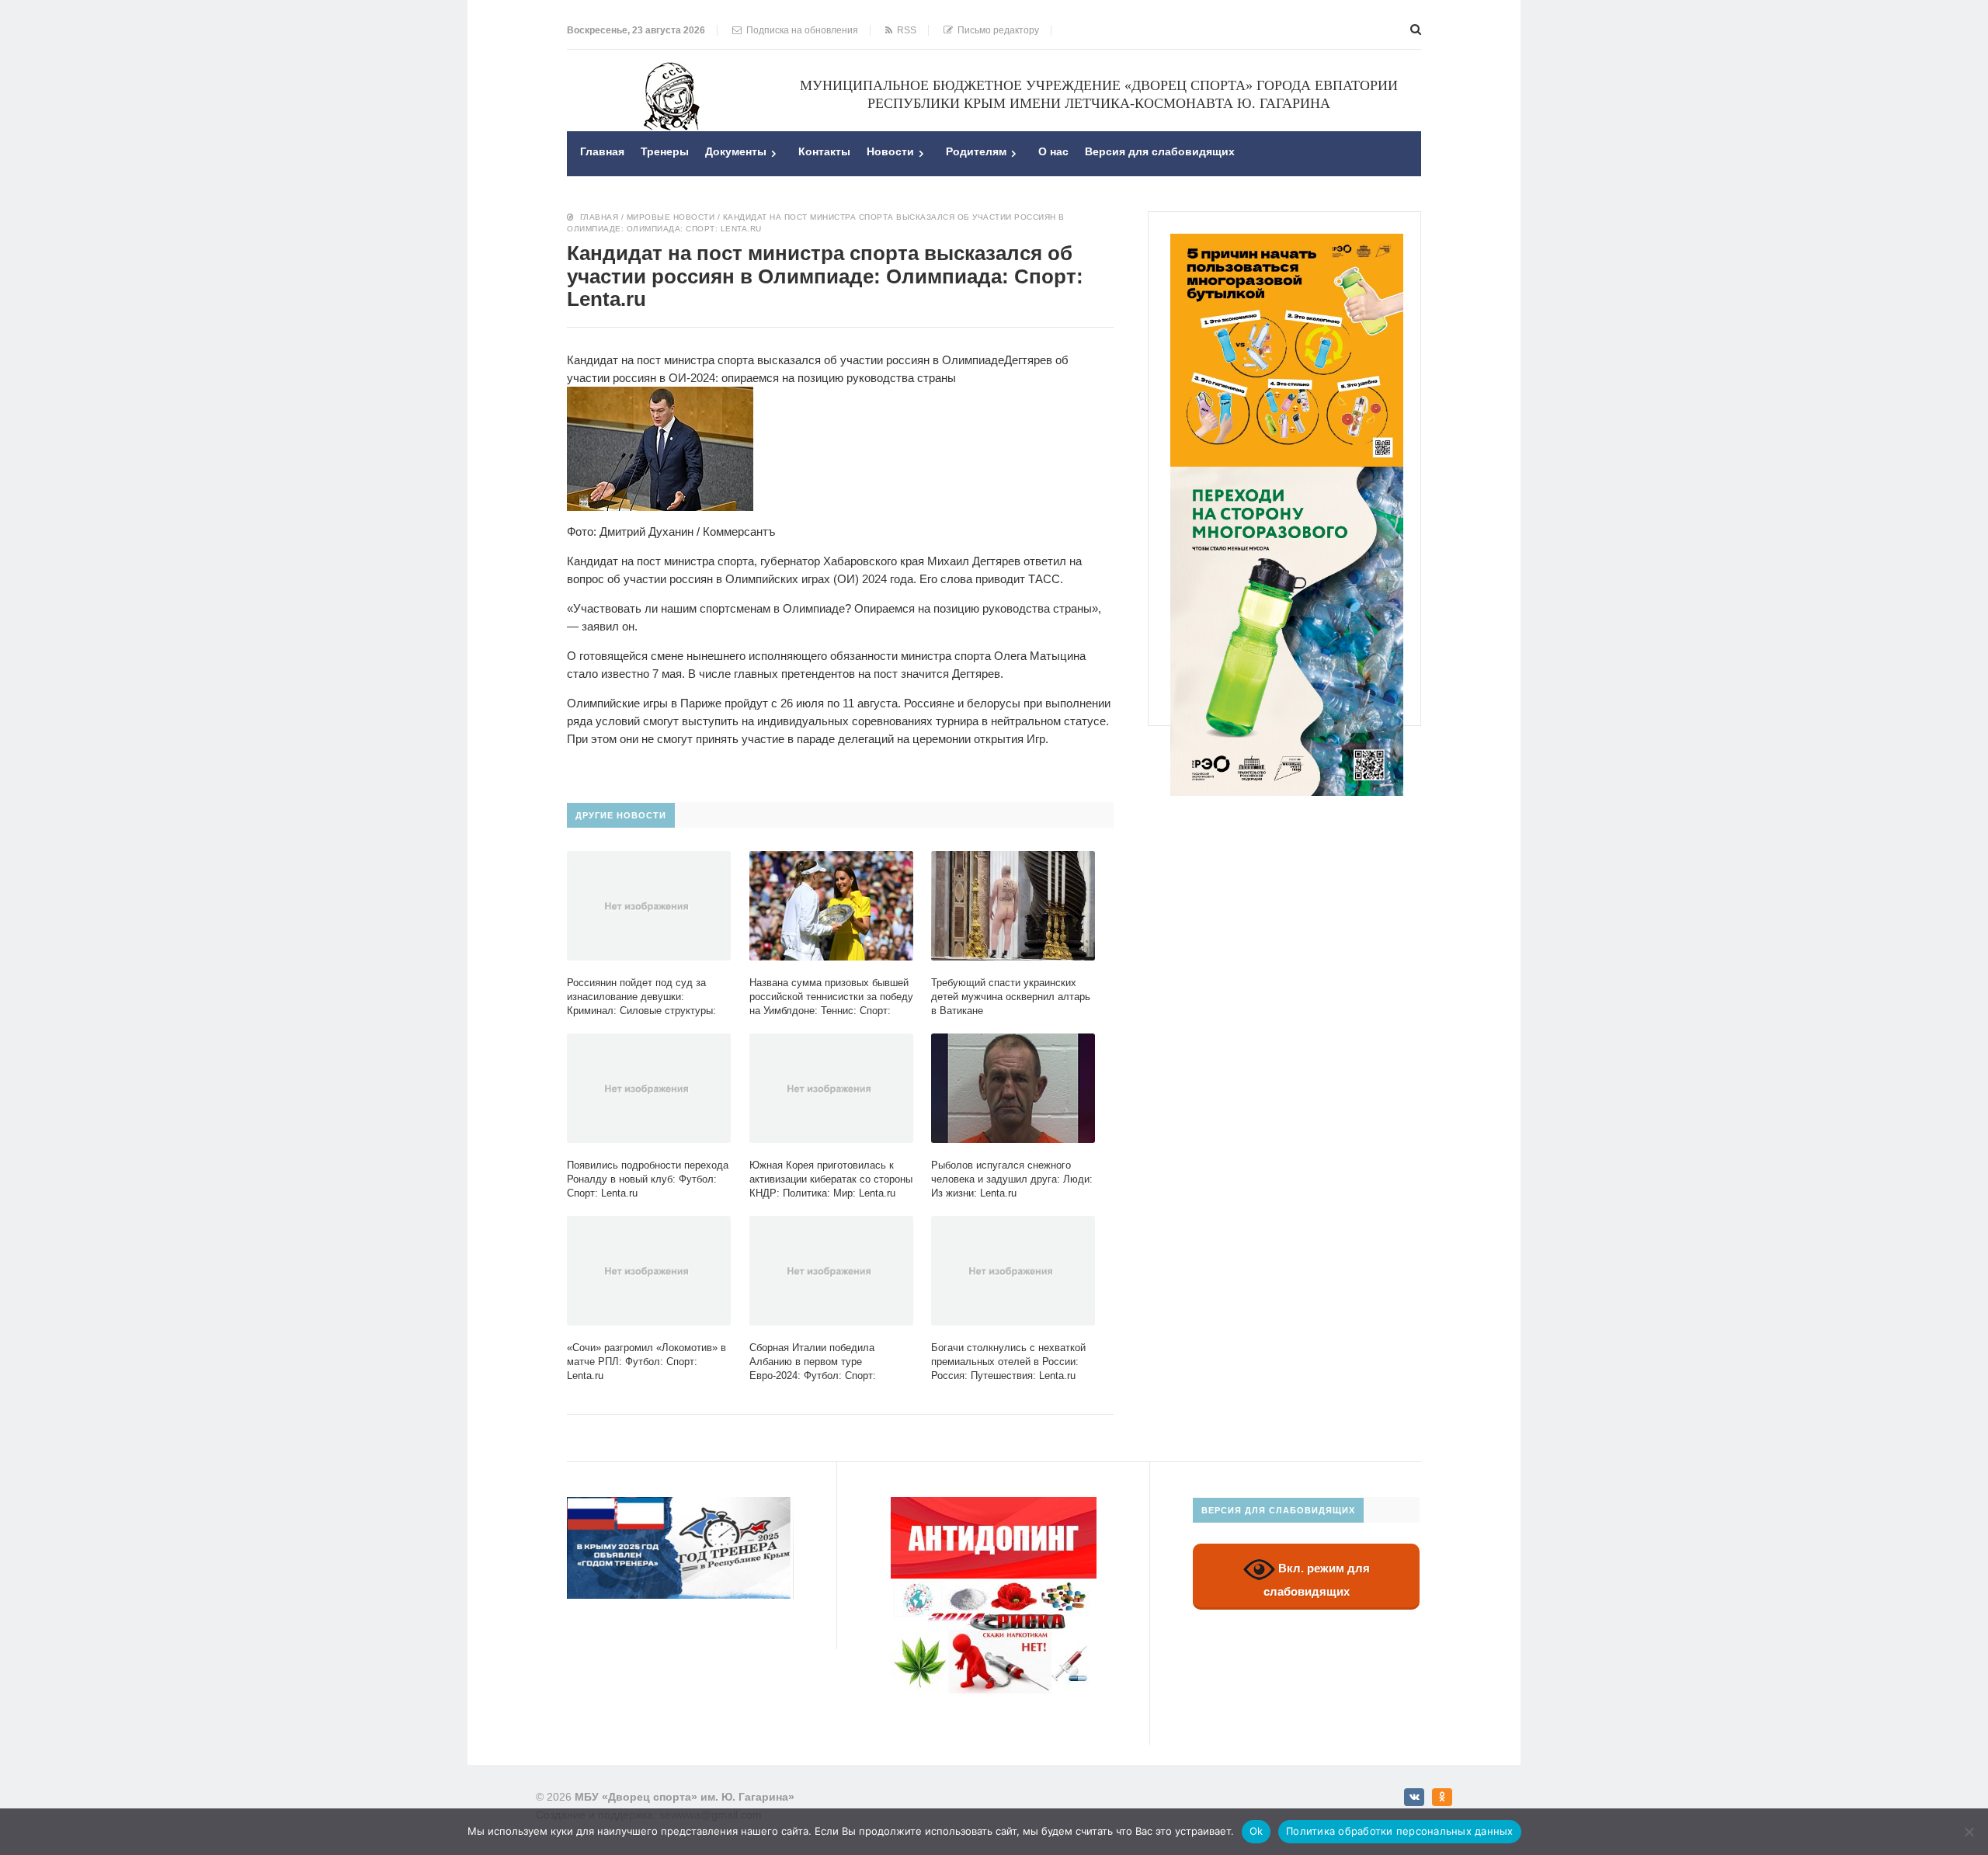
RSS (904, 30)
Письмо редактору (996, 30)
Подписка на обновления (800, 30)
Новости (890, 151)
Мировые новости (671, 217)
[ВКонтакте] (1414, 1797)
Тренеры (665, 151)
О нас (1053, 151)
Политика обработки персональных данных (1400, 1831)
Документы (736, 151)
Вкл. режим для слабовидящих (1317, 1581)
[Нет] (1969, 1832)
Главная (602, 151)
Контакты (824, 151)
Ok (1256, 1831)
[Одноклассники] (1442, 1797)
